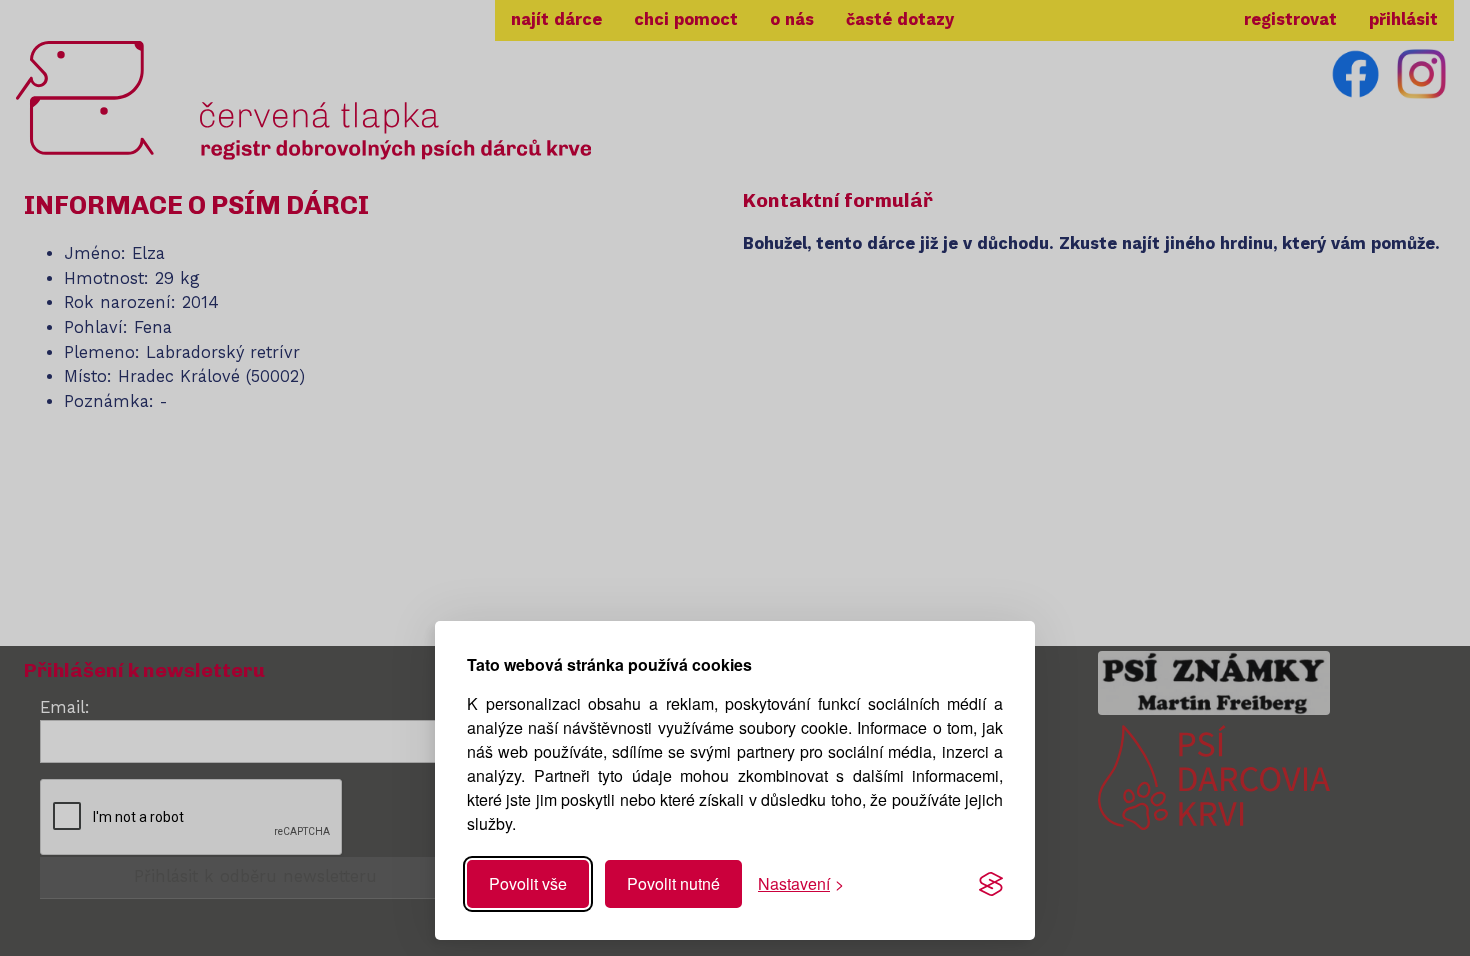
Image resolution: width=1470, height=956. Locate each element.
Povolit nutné (673, 883)
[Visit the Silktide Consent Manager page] (991, 884)
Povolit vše (528, 883)
